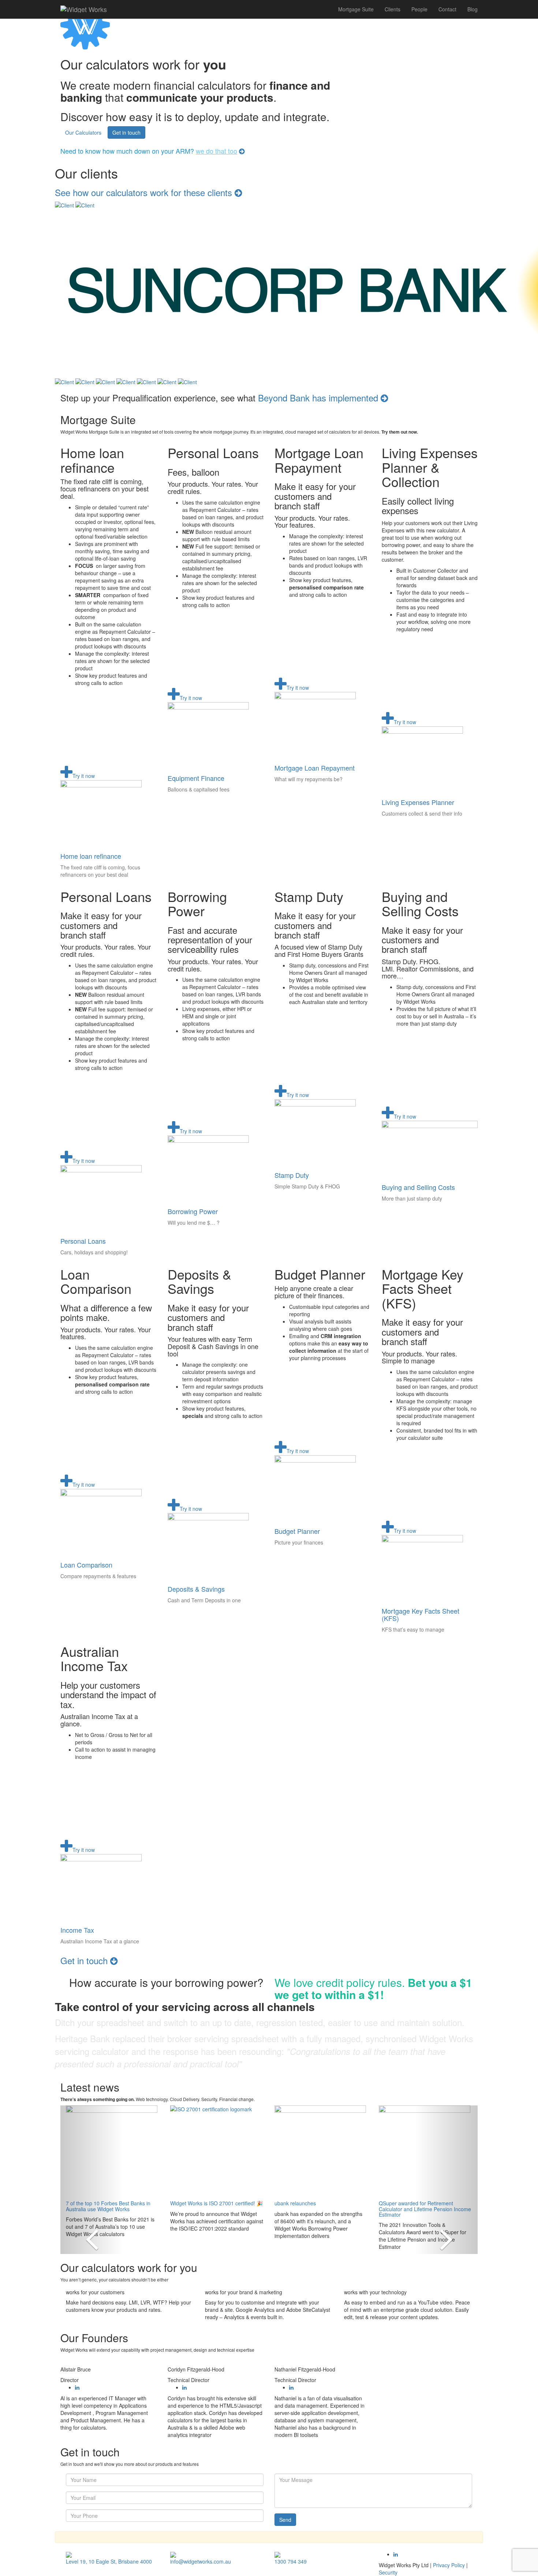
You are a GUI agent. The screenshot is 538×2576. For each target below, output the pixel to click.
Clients (393, 9)
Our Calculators (83, 132)
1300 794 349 (291, 2561)
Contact (447, 9)
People (419, 9)
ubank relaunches (295, 2203)
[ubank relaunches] (321, 2151)
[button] (92, 2180)
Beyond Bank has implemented (319, 398)
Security (388, 2572)
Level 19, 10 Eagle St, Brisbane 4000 (109, 2561)
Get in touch (126, 132)
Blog (472, 9)
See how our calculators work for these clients (145, 192)
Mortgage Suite (356, 9)
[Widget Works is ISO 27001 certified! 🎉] (217, 2151)
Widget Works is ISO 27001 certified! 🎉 (216, 2203)
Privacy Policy (449, 2565)
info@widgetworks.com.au (201, 2561)
